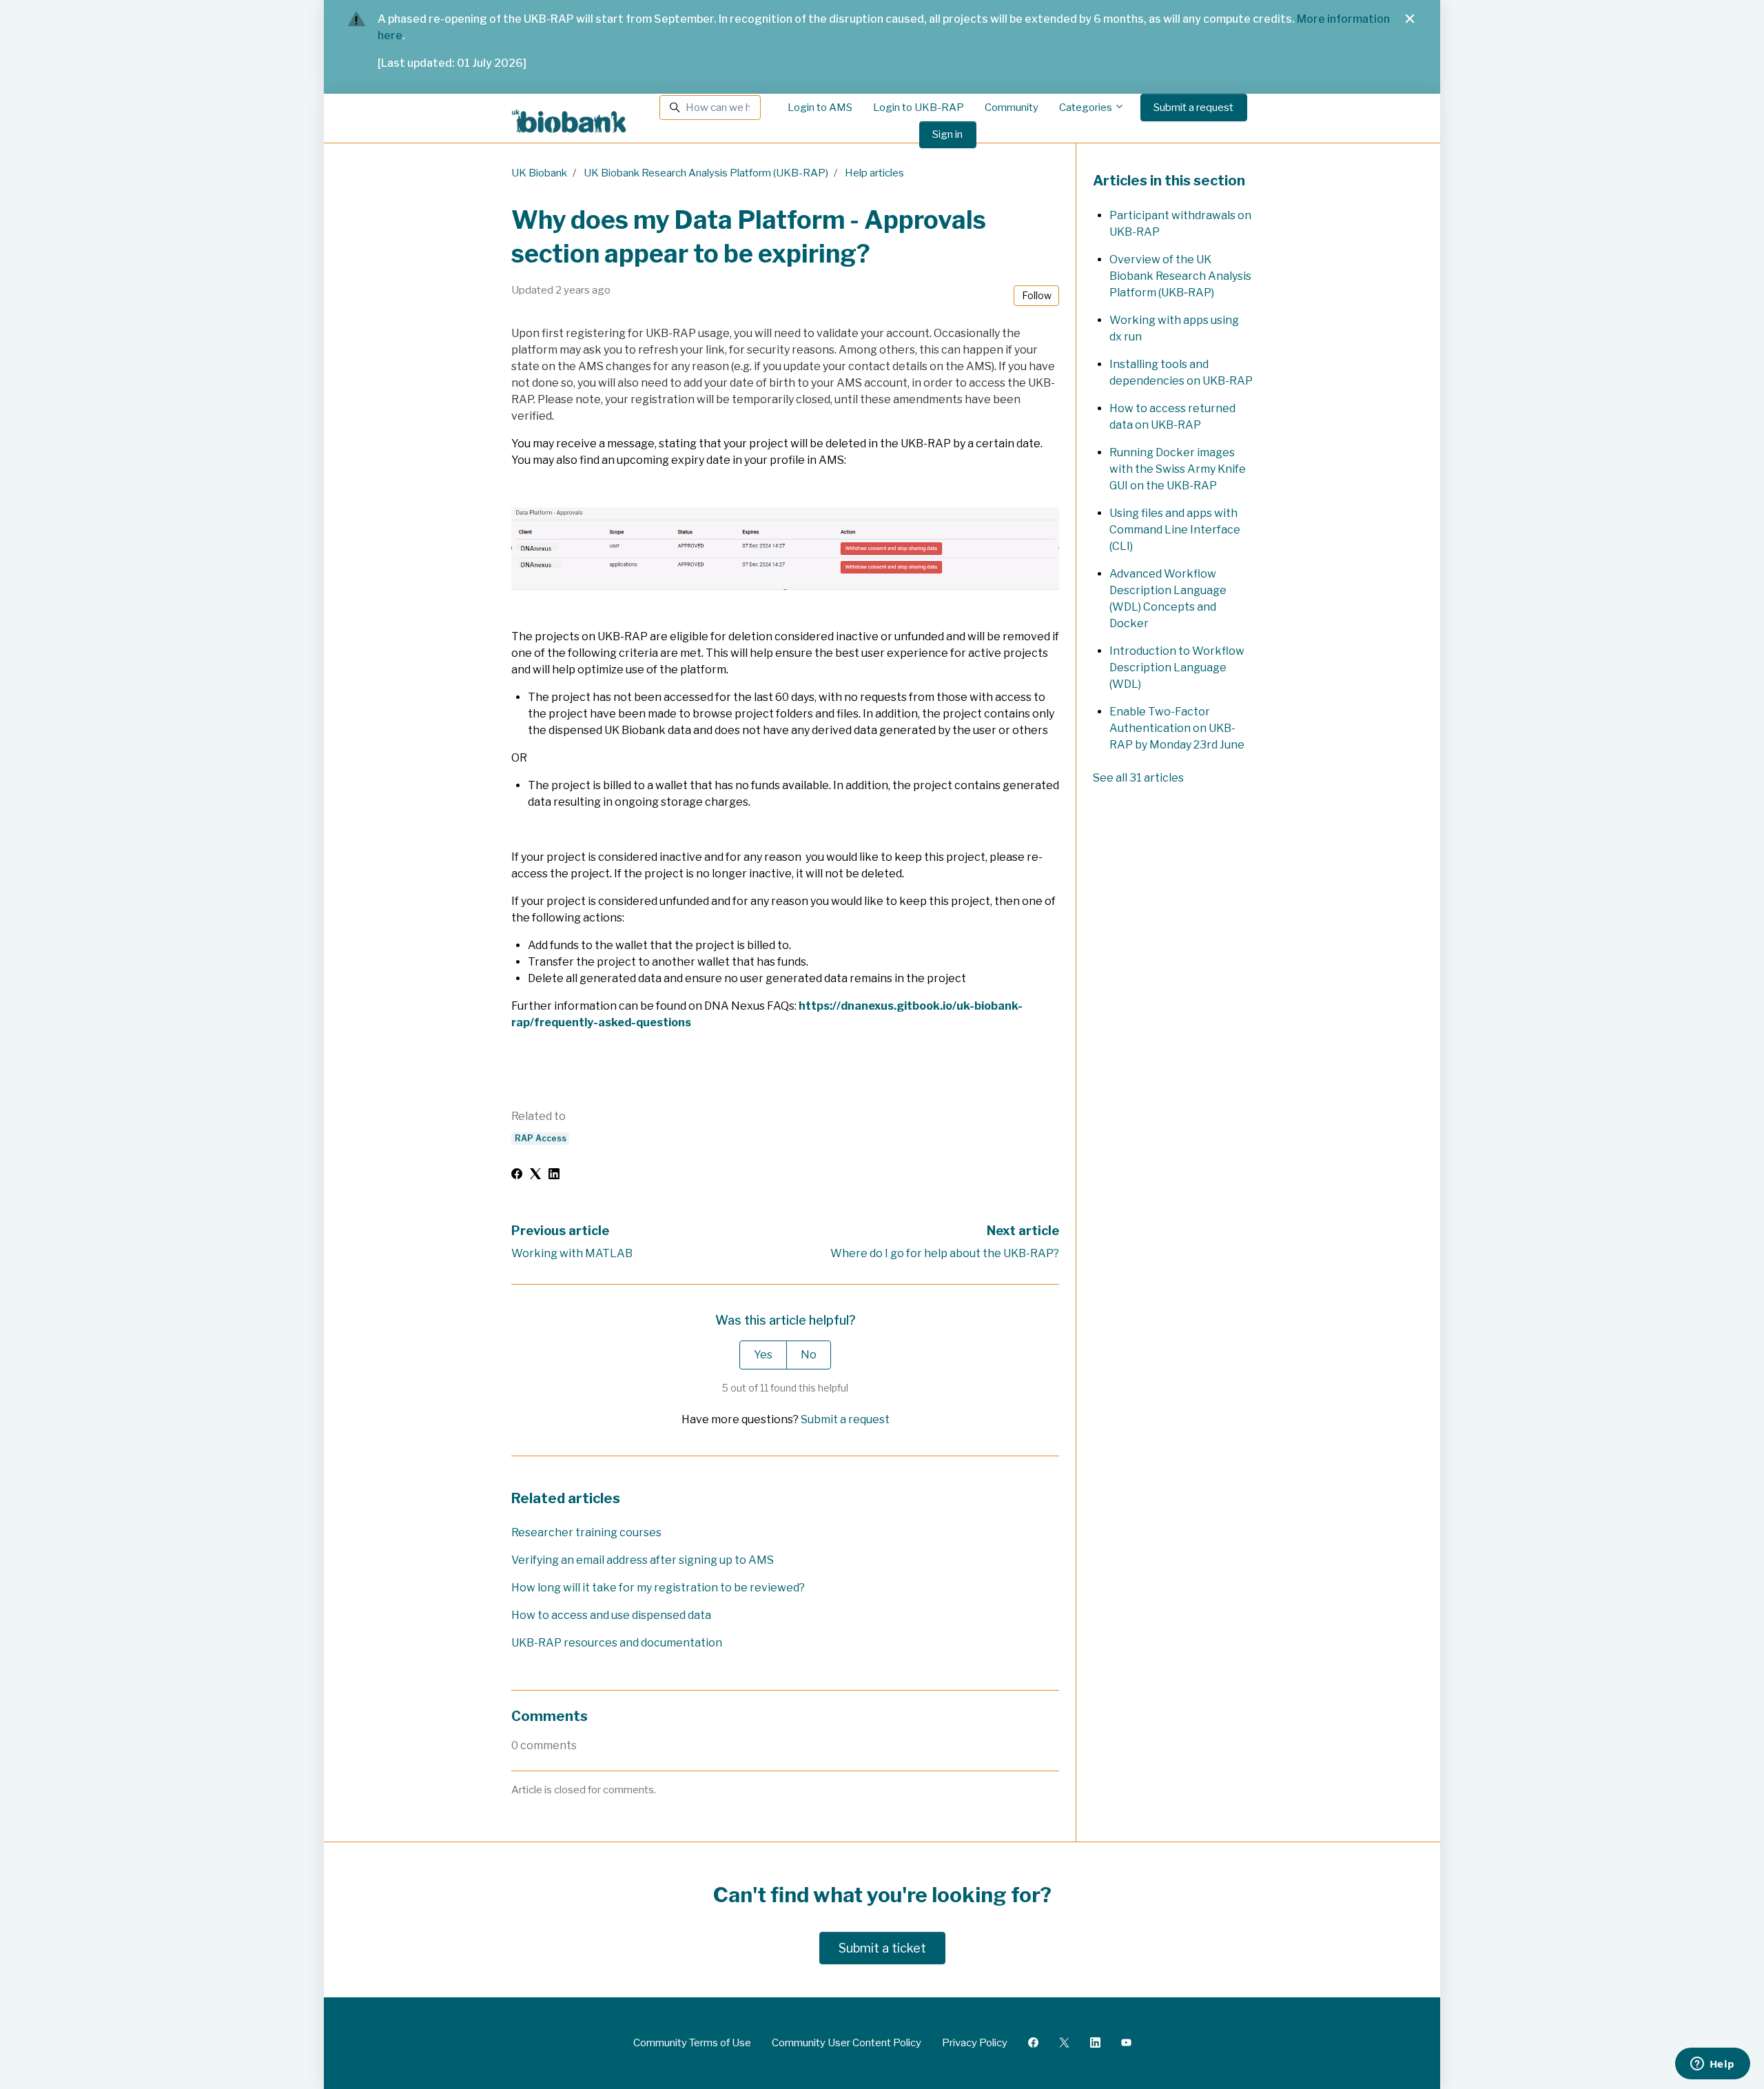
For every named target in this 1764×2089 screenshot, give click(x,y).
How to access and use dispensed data (611, 1615)
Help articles (874, 173)
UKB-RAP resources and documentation (617, 1643)
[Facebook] (517, 1175)
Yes (763, 1355)
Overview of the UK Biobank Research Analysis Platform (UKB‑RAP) (1180, 276)
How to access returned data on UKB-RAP (1172, 417)
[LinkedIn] (554, 1175)
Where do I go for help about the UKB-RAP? (945, 1253)
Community (1012, 108)
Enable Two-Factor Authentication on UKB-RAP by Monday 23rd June (1177, 728)
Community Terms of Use (692, 2043)
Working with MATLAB (572, 1253)
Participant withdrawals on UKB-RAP (1180, 224)
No (809, 1355)
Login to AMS (820, 108)
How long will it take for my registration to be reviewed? (658, 1588)
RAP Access (541, 1138)
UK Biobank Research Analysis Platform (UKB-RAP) (706, 173)
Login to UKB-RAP (919, 108)
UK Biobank (539, 173)
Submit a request (1193, 108)
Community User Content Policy (847, 2043)
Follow (1037, 295)
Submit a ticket (882, 1948)
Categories (1087, 108)
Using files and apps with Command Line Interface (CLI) (1175, 530)
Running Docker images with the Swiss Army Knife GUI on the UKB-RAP (1178, 469)
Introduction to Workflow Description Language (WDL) (1177, 668)
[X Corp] (535, 1175)
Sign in (947, 134)
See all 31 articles (1138, 778)
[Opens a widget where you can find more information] (1712, 2065)
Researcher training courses (586, 1532)
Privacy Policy (975, 2043)
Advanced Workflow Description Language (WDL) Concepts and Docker (1168, 599)
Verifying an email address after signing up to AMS (643, 1560)
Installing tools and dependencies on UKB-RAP (1181, 373)
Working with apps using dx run (1174, 328)
